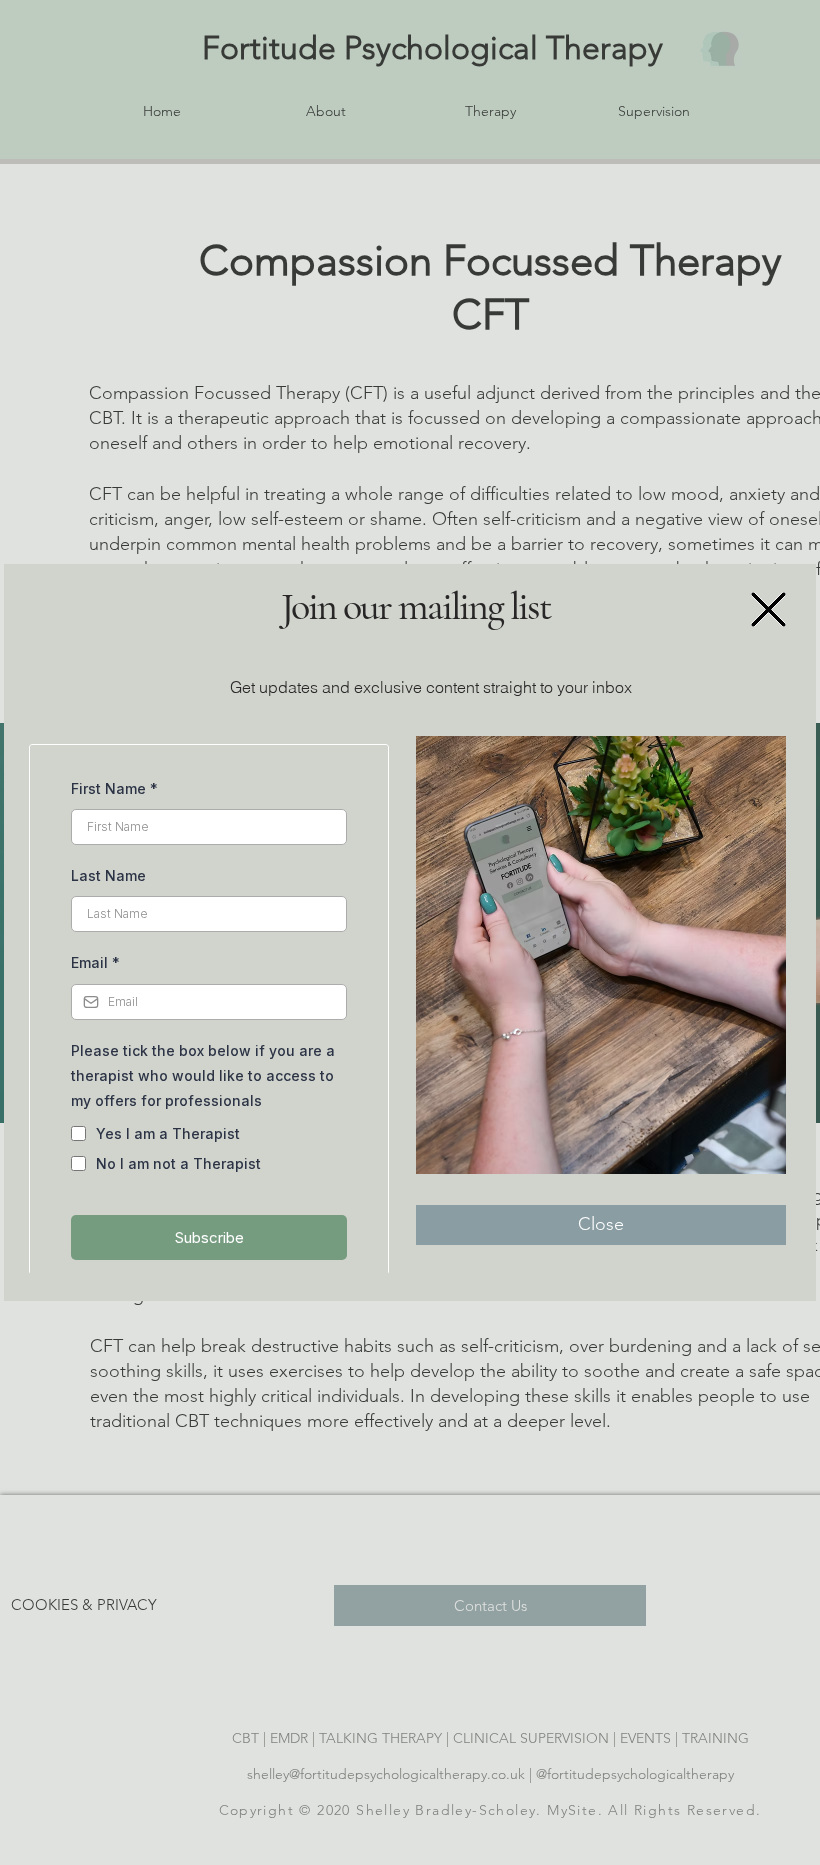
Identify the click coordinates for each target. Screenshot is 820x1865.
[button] (768, 609)
